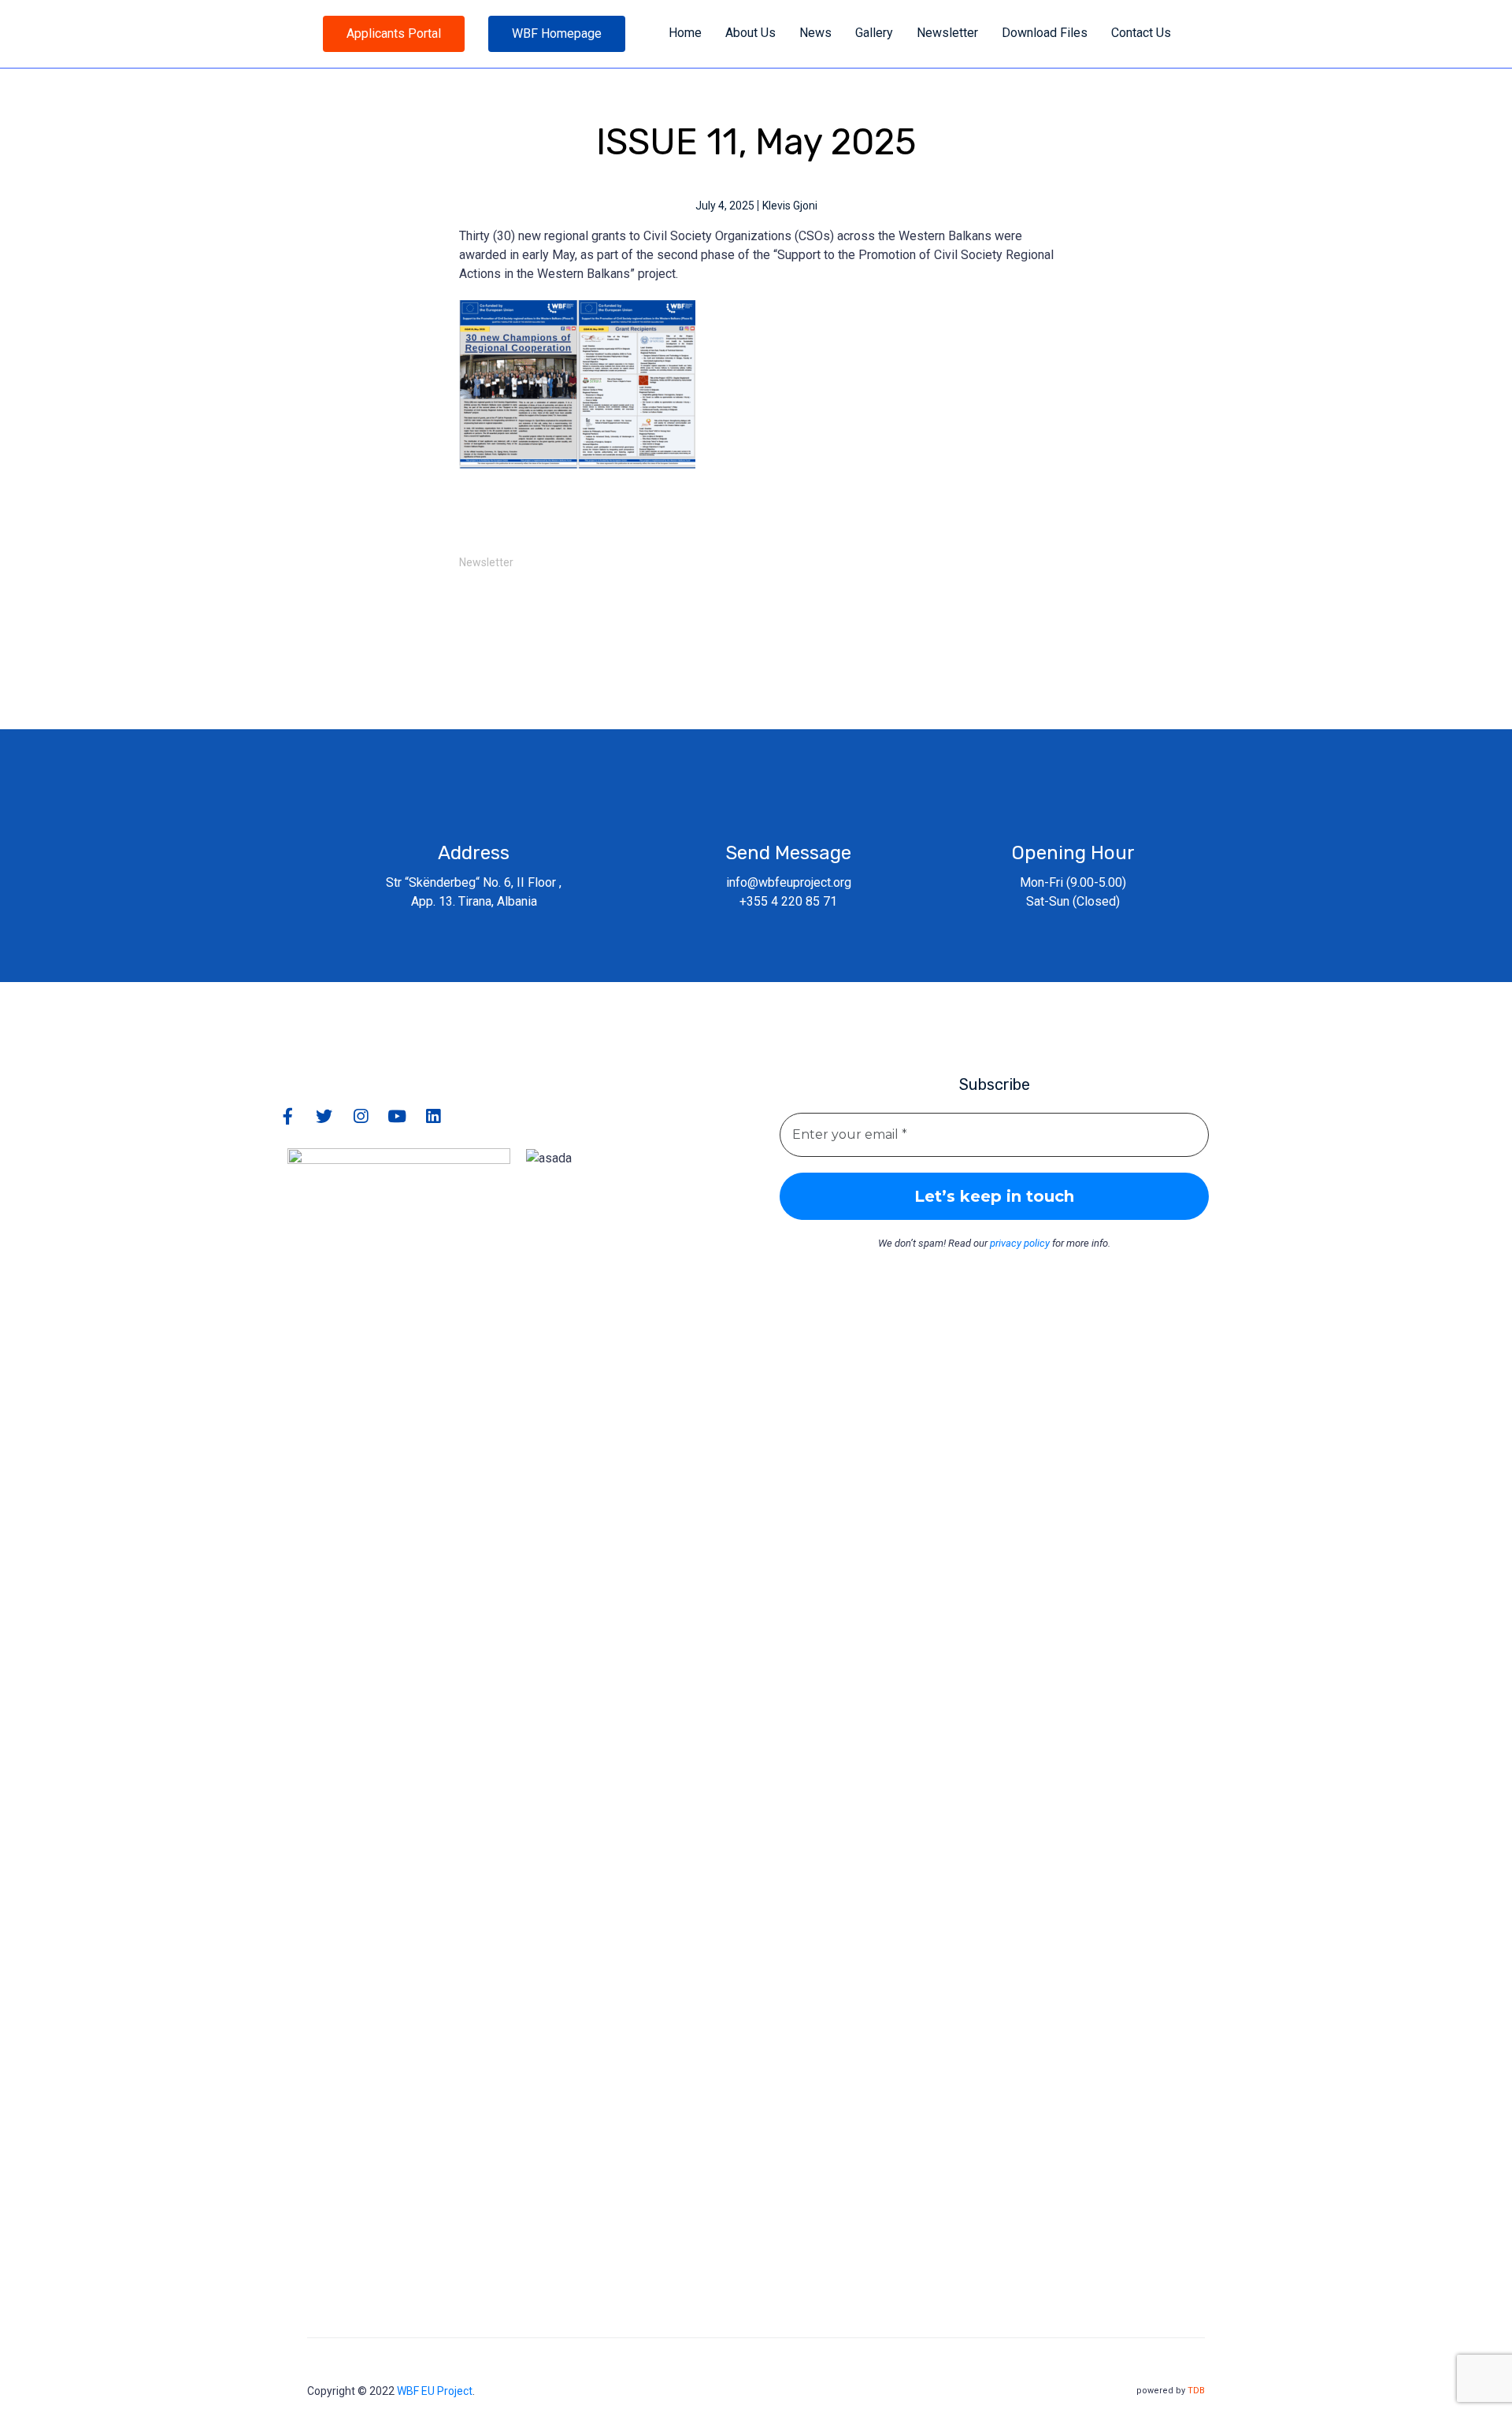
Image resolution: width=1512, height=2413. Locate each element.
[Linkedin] (433, 1116)
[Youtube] (397, 1116)
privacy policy (1020, 1243)
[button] (394, 34)
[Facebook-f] (288, 1116)
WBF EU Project (435, 2391)
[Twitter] (324, 1116)
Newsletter (486, 562)
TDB (1196, 2391)
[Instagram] (360, 1116)
